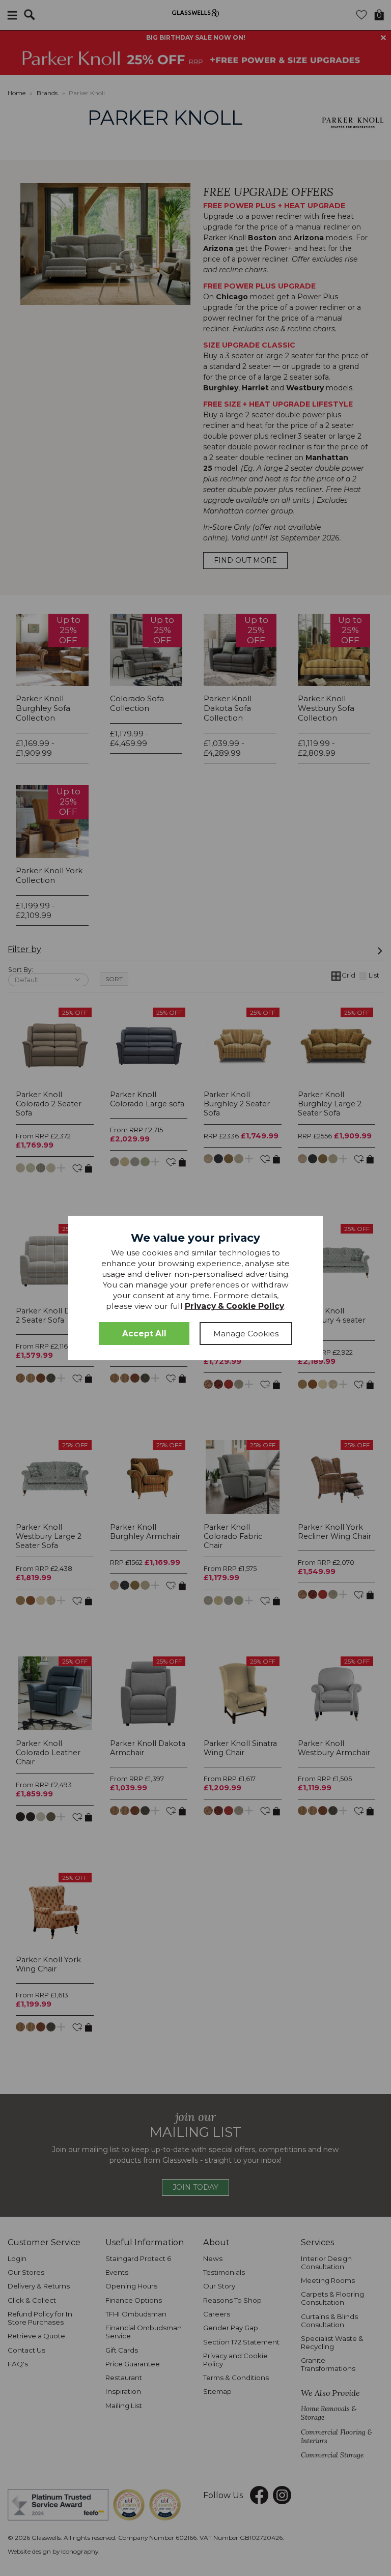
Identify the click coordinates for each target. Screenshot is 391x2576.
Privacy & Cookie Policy (234, 1306)
